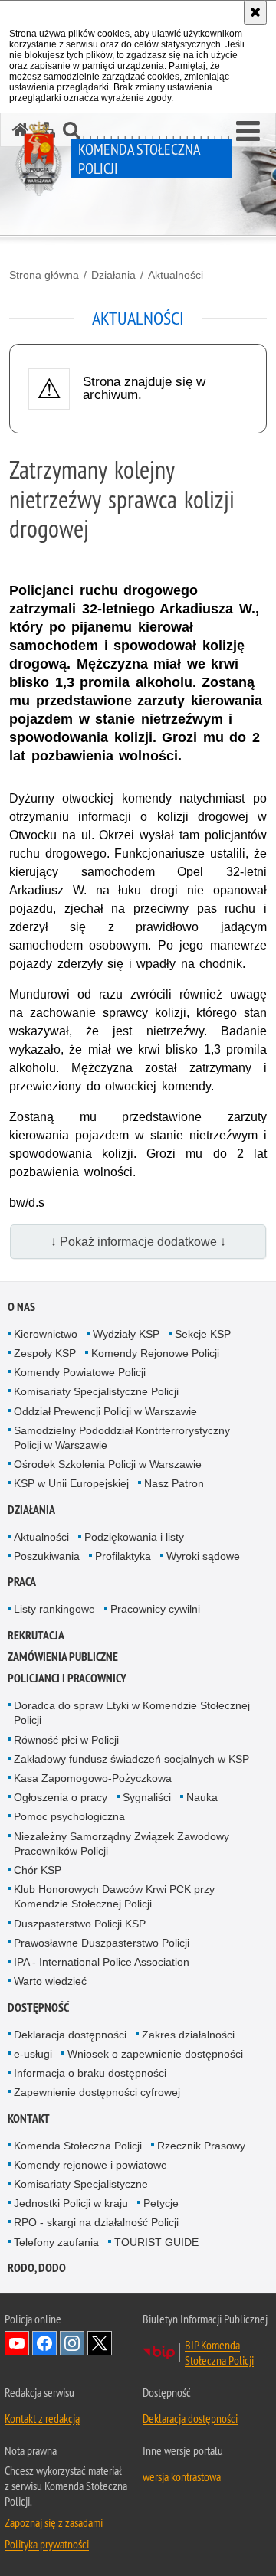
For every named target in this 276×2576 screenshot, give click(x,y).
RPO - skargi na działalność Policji (96, 2222)
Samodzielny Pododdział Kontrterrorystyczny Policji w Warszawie (122, 1438)
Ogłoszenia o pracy (61, 1797)
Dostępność (38, 2007)
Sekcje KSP (203, 1334)
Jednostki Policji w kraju (71, 2203)
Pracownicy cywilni (155, 1609)
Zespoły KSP (45, 1353)
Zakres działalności (188, 2035)
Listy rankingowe (54, 1609)
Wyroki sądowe (203, 1556)
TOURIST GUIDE (156, 2242)
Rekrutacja (36, 1635)
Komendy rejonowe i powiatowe (90, 2165)
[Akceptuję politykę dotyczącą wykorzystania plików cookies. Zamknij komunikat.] (255, 12)
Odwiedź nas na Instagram (72, 2343)
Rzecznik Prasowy (201, 2146)
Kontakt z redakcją (42, 2418)
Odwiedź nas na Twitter (100, 2343)
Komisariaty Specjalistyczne (81, 2184)
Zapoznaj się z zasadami (54, 2522)
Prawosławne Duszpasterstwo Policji (102, 1943)
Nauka (202, 1797)
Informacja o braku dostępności (90, 2073)
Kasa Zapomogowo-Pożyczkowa (93, 1778)
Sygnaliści (147, 1797)
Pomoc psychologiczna (69, 1816)
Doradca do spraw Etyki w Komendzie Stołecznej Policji (132, 1713)
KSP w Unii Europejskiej (71, 1483)
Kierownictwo (46, 1334)
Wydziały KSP (126, 1334)
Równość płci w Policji (66, 1740)
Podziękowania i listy (134, 1537)
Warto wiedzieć (50, 1981)
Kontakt (29, 2118)
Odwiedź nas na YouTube (17, 2343)
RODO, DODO (37, 2268)
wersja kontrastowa (182, 2476)
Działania (113, 275)
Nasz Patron (174, 1483)
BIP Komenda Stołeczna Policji (219, 2352)
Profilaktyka (123, 1556)
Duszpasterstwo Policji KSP (80, 1924)
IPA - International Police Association (102, 1962)
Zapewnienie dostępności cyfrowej (97, 2092)
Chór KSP (38, 1870)
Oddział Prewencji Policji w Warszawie (105, 1411)
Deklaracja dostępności (70, 2035)
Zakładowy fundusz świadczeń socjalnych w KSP (131, 1759)
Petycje (161, 2203)
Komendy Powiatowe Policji (80, 1372)
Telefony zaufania (56, 2242)
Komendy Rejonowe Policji (155, 1353)
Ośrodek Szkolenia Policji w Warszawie (108, 1464)
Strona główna (44, 275)
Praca (22, 1582)
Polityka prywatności (47, 2544)
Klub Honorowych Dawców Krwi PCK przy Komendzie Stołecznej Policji (114, 1896)
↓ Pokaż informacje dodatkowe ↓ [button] (138, 1242)
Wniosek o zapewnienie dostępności (155, 2054)
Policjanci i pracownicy (67, 1678)
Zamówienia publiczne (63, 1657)
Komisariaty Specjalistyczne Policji (96, 1391)
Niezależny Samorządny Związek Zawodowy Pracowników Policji (122, 1844)
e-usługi (33, 2054)
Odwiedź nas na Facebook (44, 2343)
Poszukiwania (47, 1556)
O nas (21, 1307)
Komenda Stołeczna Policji (78, 2146)
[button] (248, 132)
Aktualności (176, 275)
